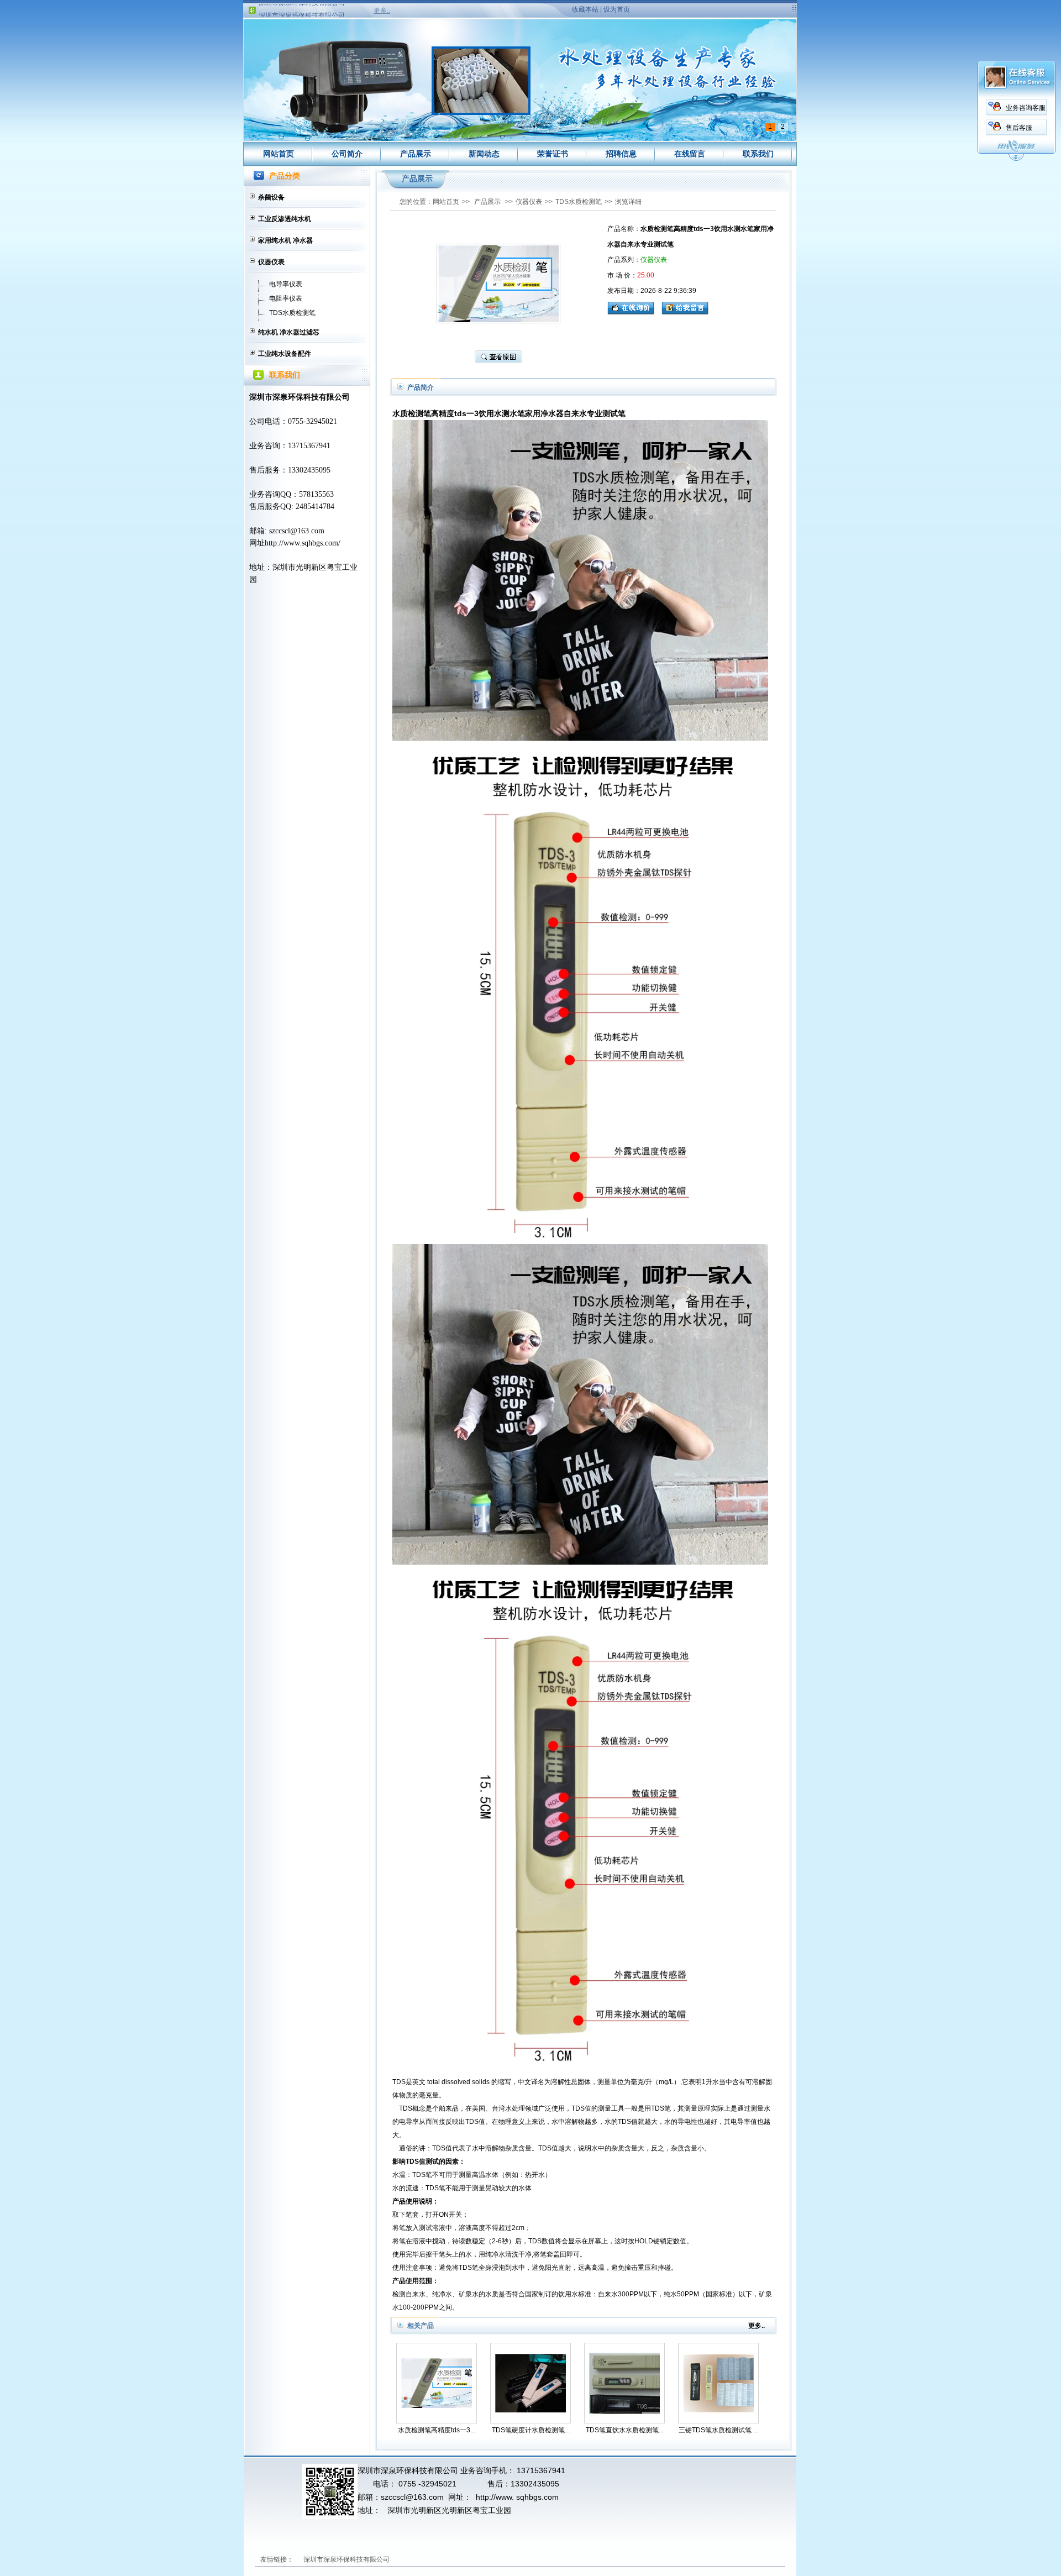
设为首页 (617, 9)
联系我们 (758, 154)
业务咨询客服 (1026, 108)
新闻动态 (484, 154)
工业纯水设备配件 (285, 354)
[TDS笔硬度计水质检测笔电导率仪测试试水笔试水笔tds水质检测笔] (530, 2383)
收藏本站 (585, 9)
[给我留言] (685, 307)
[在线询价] (634, 307)
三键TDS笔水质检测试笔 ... (718, 2430)
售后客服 (1019, 128)
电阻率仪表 (286, 298)
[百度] (477, 2559)
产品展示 (416, 154)
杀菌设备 (271, 197)
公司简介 (347, 154)
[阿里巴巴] (443, 2559)
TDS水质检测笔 (292, 313)
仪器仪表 (271, 262)
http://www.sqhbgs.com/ (303, 543)
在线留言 (690, 154)
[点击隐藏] (1016, 159)
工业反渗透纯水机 (285, 219)
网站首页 (279, 154)
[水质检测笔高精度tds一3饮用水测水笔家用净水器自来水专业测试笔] (437, 2383)
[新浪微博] (408, 2559)
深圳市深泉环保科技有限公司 (302, 6)
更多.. (382, 11)
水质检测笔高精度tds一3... (437, 2430)
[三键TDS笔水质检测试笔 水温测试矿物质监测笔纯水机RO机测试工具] (718, 2383)
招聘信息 (621, 154)
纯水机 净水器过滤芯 (289, 332)
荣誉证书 (553, 154)
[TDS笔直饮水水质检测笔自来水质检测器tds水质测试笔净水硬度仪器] (624, 2383)
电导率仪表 (286, 284)
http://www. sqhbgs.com (517, 2497)
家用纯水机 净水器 (285, 240)
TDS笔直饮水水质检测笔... (625, 2430)
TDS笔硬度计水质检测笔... (531, 2430)
